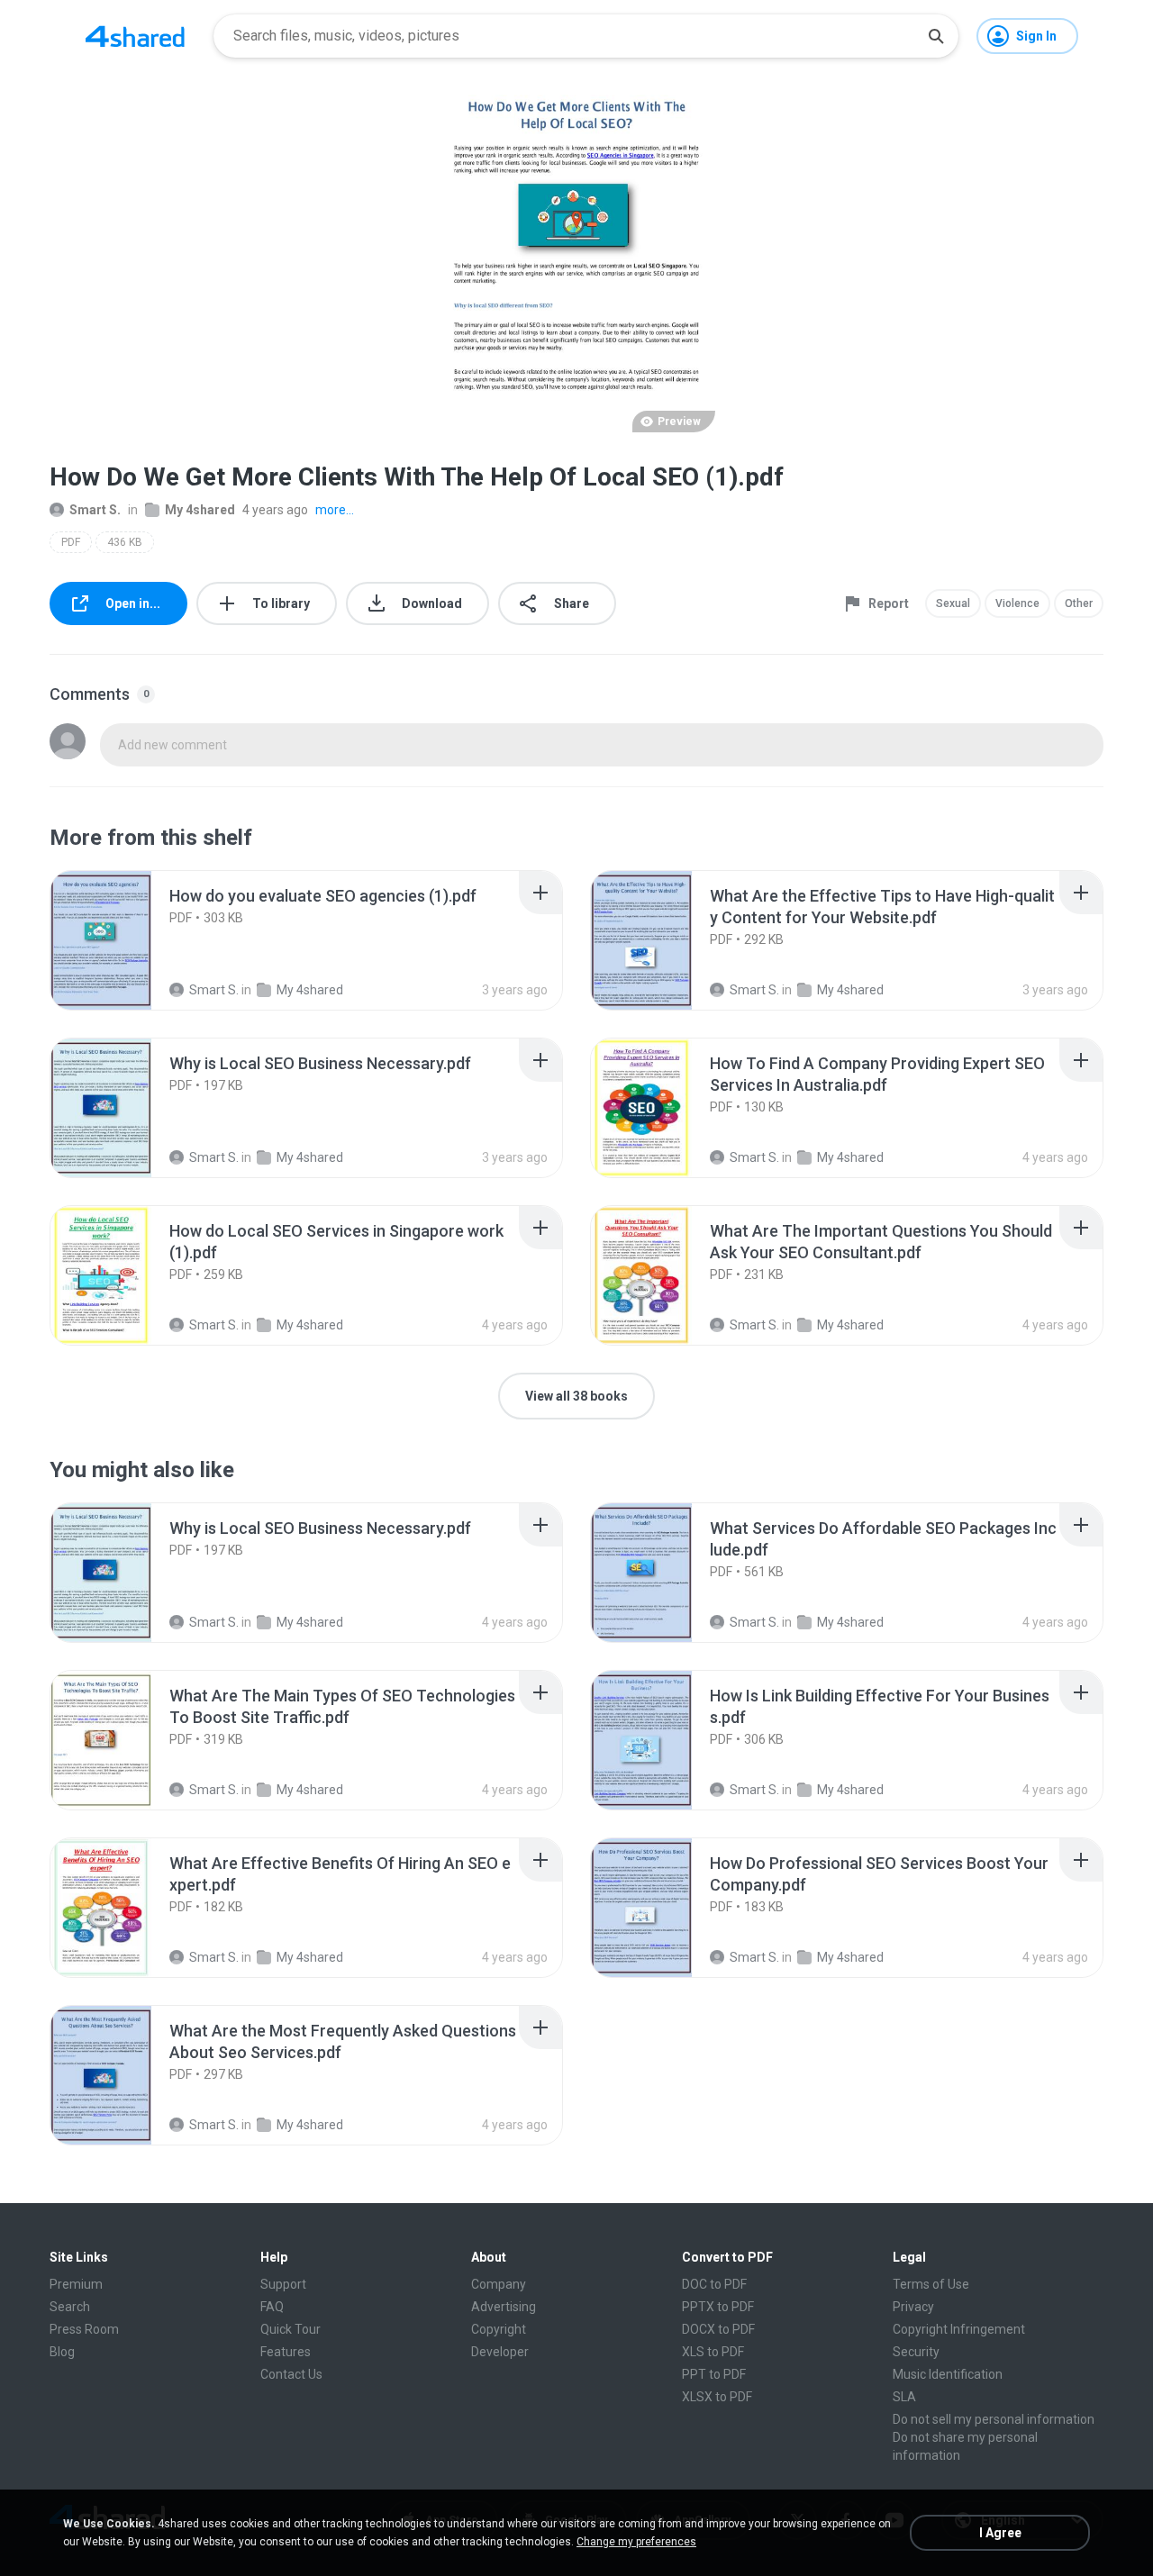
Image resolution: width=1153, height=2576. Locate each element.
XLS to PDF (713, 2352)
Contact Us (291, 2374)
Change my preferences (636, 2542)
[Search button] (936, 36)
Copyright (499, 2329)
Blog (62, 2352)
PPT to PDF (714, 2374)
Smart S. (95, 510)
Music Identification (948, 2374)
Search (70, 2307)
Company (499, 2284)
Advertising (504, 2307)
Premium (76, 2284)
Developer (500, 2352)
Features (286, 2352)
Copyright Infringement (959, 2329)
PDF (71, 542)
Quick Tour (291, 2329)
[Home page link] (135, 36)
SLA (904, 2397)
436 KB (125, 542)
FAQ (272, 2307)
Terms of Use (931, 2284)
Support (283, 2284)
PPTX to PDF (718, 2307)
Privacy (913, 2307)
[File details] (121, 940)
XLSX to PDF (717, 2397)
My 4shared (200, 510)
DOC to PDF (714, 2284)
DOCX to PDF (718, 2329)
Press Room (84, 2329)
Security (916, 2352)
